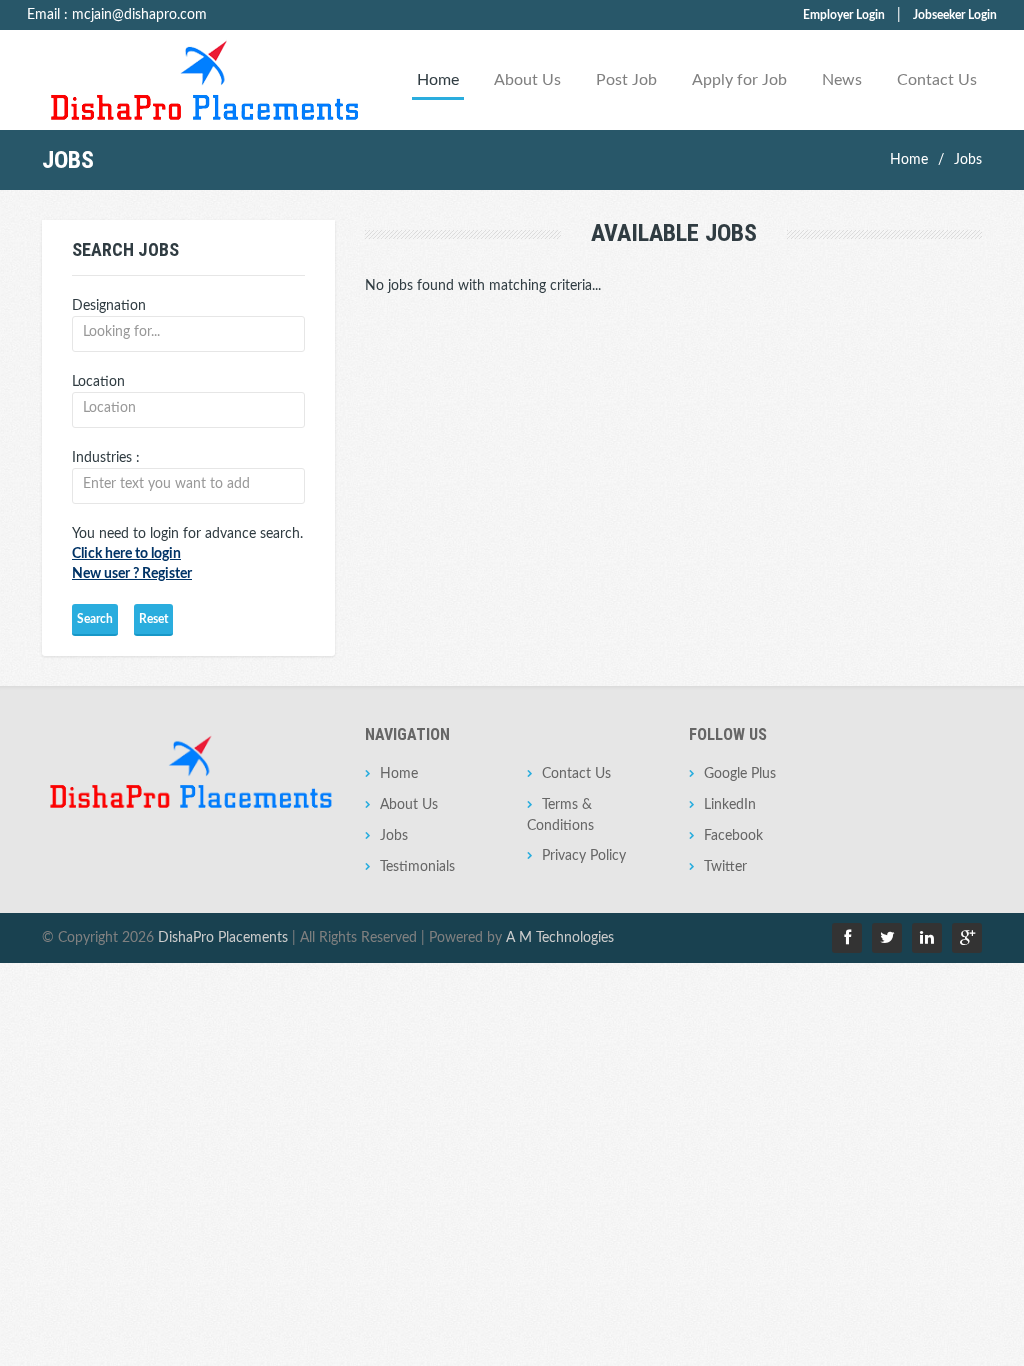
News (842, 80)
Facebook (733, 836)
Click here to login (126, 554)
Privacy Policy (584, 856)
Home (438, 80)
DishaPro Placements (223, 938)
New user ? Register (132, 574)
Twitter (725, 867)
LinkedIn (730, 805)
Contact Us (937, 80)
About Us (527, 80)
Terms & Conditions (560, 815)
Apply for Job (739, 80)
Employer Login (844, 15)
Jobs (968, 160)
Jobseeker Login (955, 15)
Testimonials (417, 867)
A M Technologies (560, 938)
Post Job (626, 80)
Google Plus (740, 774)
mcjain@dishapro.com (139, 15)
